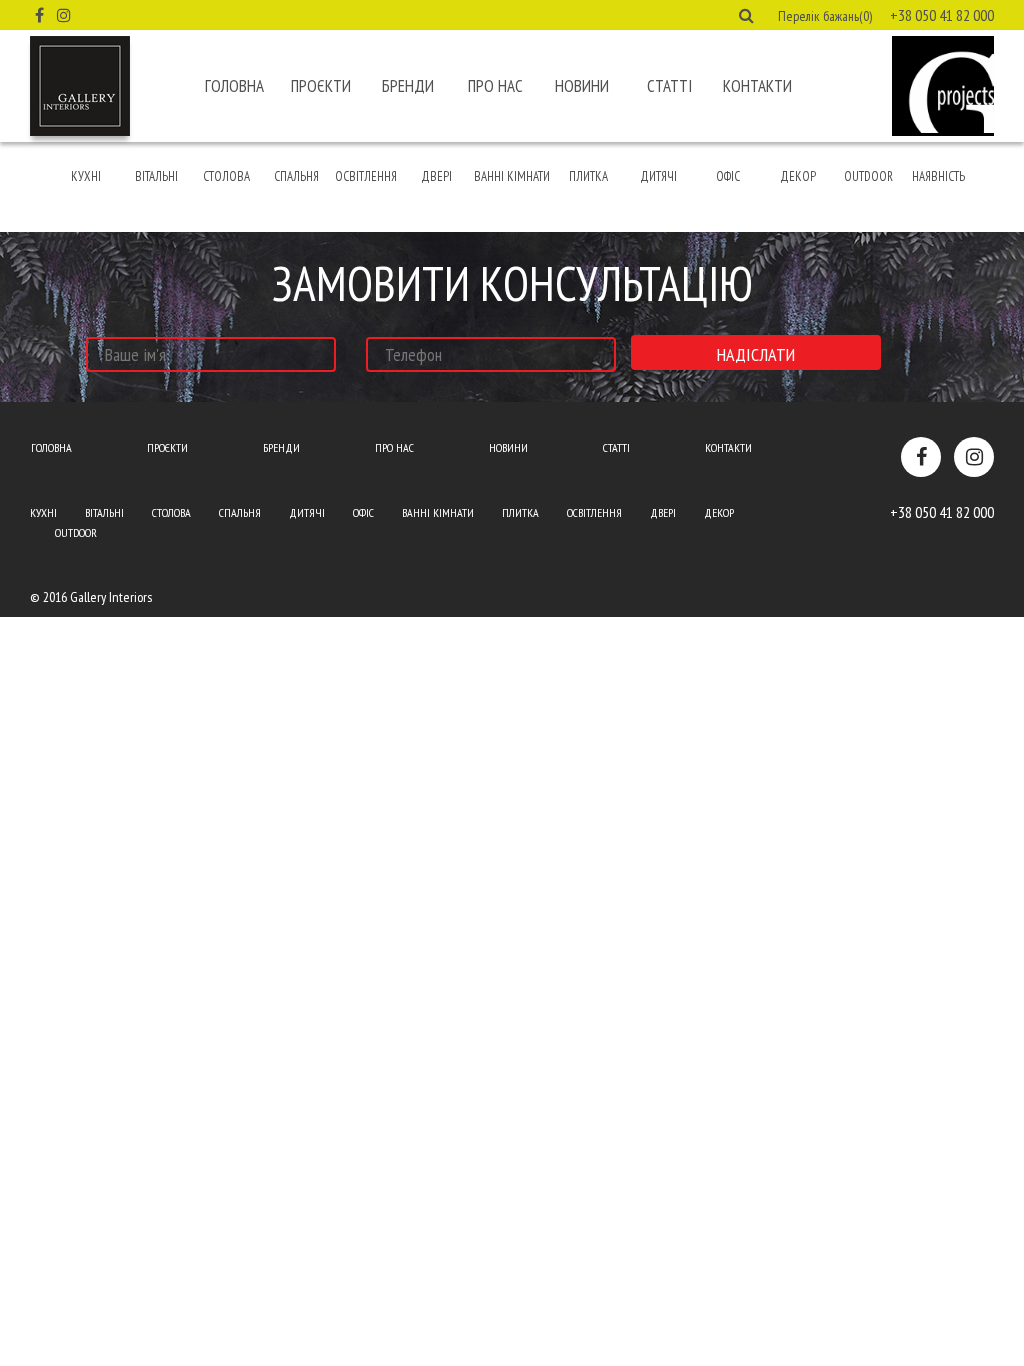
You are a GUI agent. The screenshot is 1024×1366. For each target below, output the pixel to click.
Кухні (86, 176)
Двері (436, 176)
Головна (234, 86)
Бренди (408, 86)
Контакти (757, 86)
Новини (582, 86)
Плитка (588, 176)
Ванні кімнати (512, 176)
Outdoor (868, 176)
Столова (226, 176)
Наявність (938, 176)
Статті (669, 86)
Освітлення (366, 176)
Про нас (495, 86)
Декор (798, 176)
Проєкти (321, 86)
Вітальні (156, 176)
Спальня (296, 176)
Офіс (728, 176)
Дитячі (658, 176)
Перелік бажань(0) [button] (825, 16)
